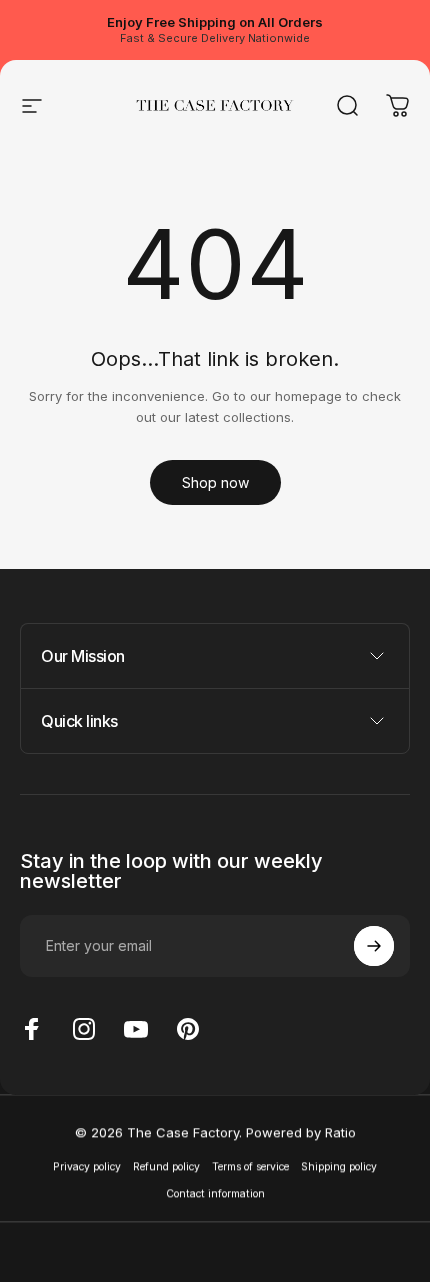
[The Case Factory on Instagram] (84, 1029)
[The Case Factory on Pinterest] (188, 1029)
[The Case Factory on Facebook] (32, 1029)
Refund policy (166, 1165)
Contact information (215, 1193)
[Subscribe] (374, 946)
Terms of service (250, 1165)
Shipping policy (339, 1165)
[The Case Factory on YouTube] (136, 1029)
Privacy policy (87, 1165)
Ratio (340, 1132)
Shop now (215, 482)
